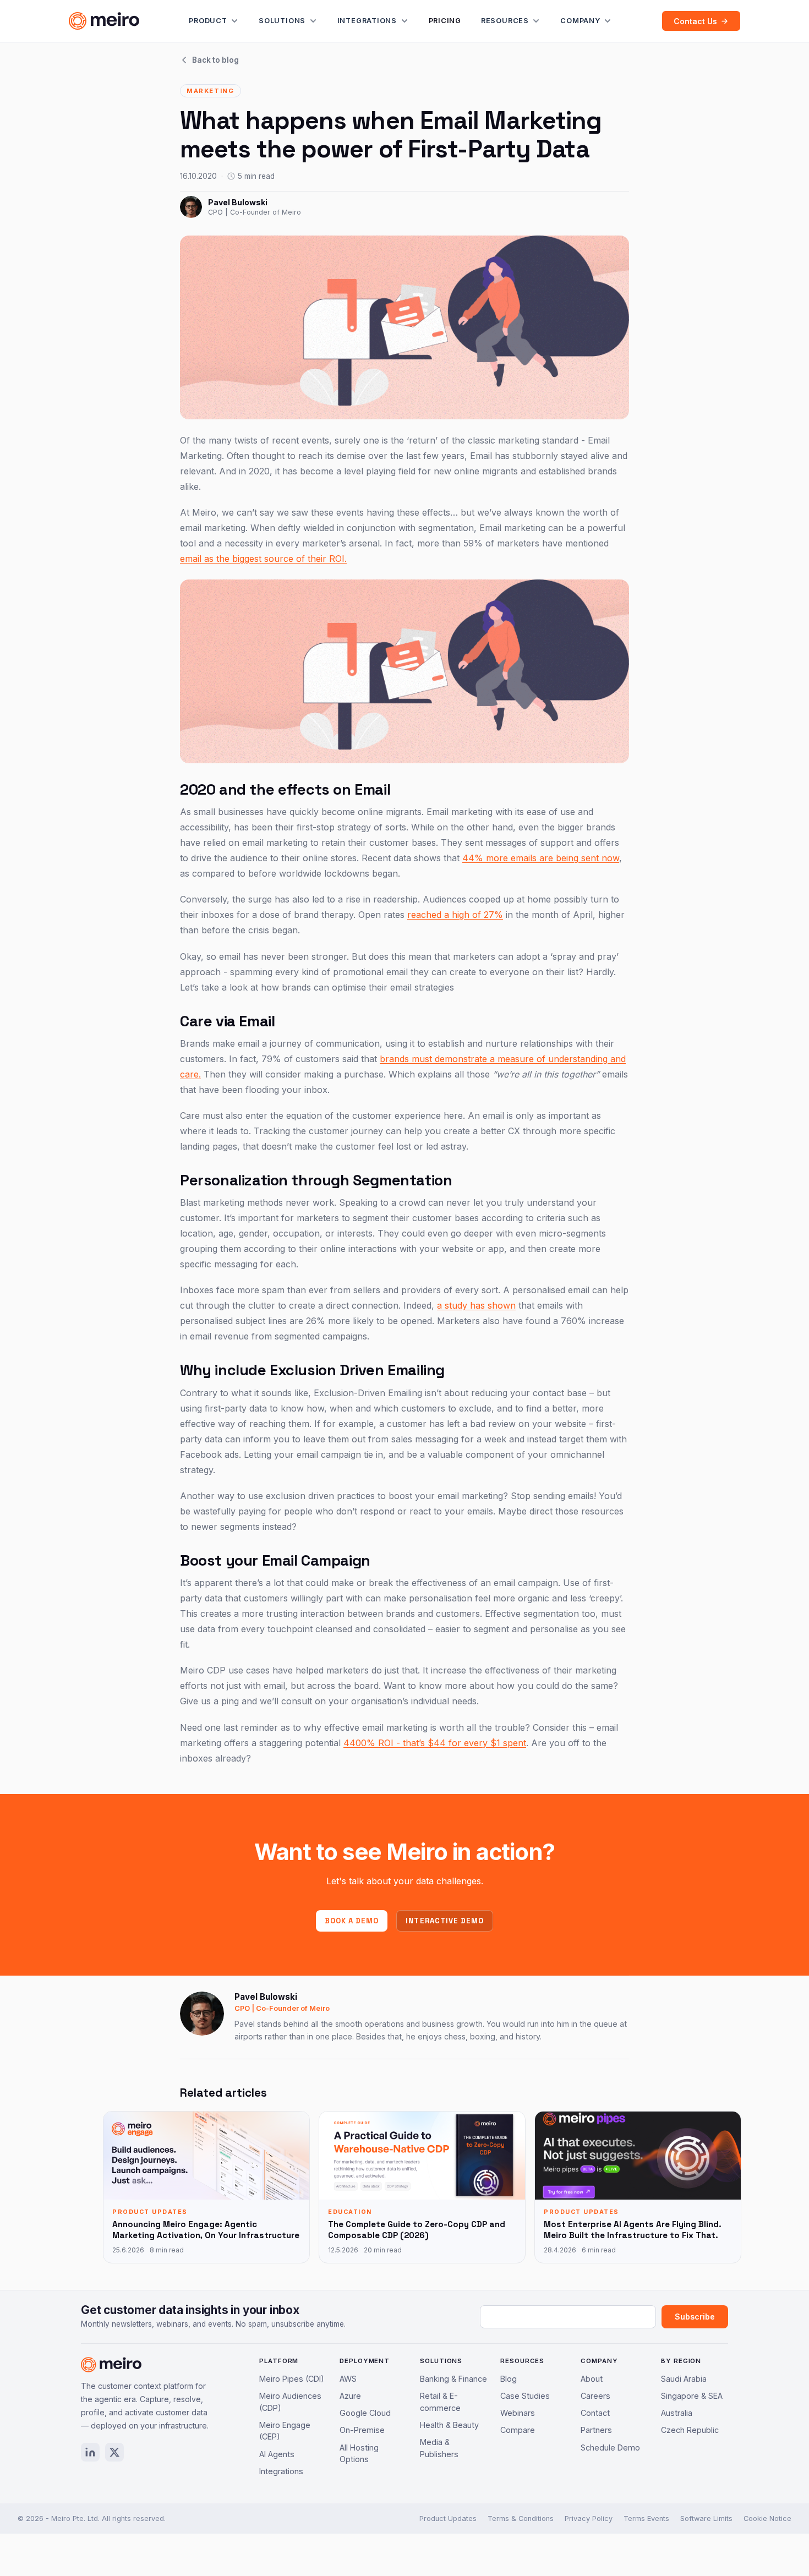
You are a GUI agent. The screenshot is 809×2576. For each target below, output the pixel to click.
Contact (595, 2413)
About (592, 2379)
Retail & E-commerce (440, 2402)
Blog (509, 2379)
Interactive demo (445, 1921)
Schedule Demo (610, 2448)
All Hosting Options (359, 2454)
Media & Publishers (439, 2448)
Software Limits (706, 2518)
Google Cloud (365, 2413)
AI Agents (277, 2454)
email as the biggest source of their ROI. (263, 559)
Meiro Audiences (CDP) (290, 2402)
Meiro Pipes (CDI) (292, 2379)
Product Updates (448, 2518)
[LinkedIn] (90, 2452)
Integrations (367, 21)
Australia (677, 2413)
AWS (348, 2379)
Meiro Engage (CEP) (285, 2431)
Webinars (518, 2413)
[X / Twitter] (114, 2452)
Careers (595, 2396)
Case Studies (525, 2396)
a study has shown (476, 1305)
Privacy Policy (589, 2518)
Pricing (445, 21)
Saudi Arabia (684, 2379)
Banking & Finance (453, 2379)
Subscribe (695, 2317)
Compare (518, 2430)
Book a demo (352, 1921)
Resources (505, 21)
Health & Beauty (449, 2425)
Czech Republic (690, 2430)
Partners (596, 2430)
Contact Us (695, 21)
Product (208, 21)
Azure (350, 2396)
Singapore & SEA (692, 2396)
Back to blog (215, 60)
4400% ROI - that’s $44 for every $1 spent (435, 1743)
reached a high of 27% (455, 915)
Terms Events (646, 2518)
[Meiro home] (104, 21)
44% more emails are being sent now (541, 858)
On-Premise (362, 2430)
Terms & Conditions (521, 2518)
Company (580, 21)
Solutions (282, 21)
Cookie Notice (767, 2518)
